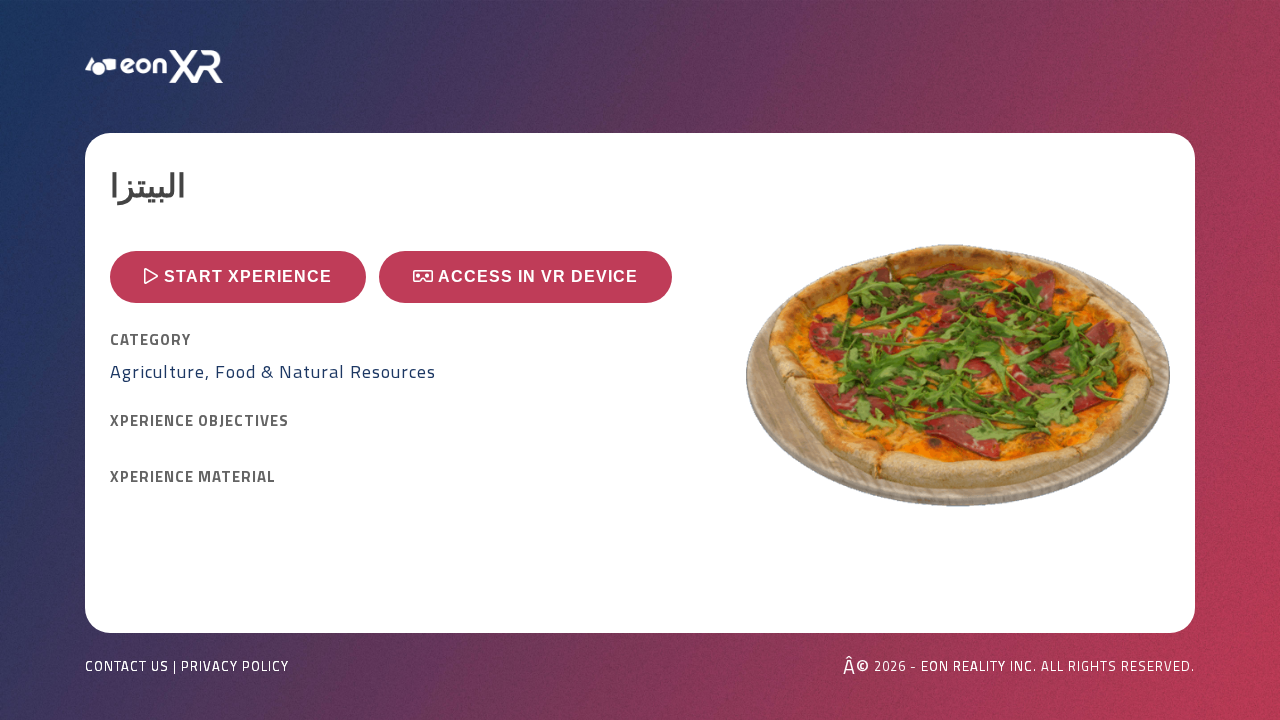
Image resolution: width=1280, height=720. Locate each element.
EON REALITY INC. (979, 666)
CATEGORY (150, 340)
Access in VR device (536, 276)
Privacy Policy (235, 666)
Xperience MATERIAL (193, 477)
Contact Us (127, 666)
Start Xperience (245, 276)
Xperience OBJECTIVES (199, 421)
